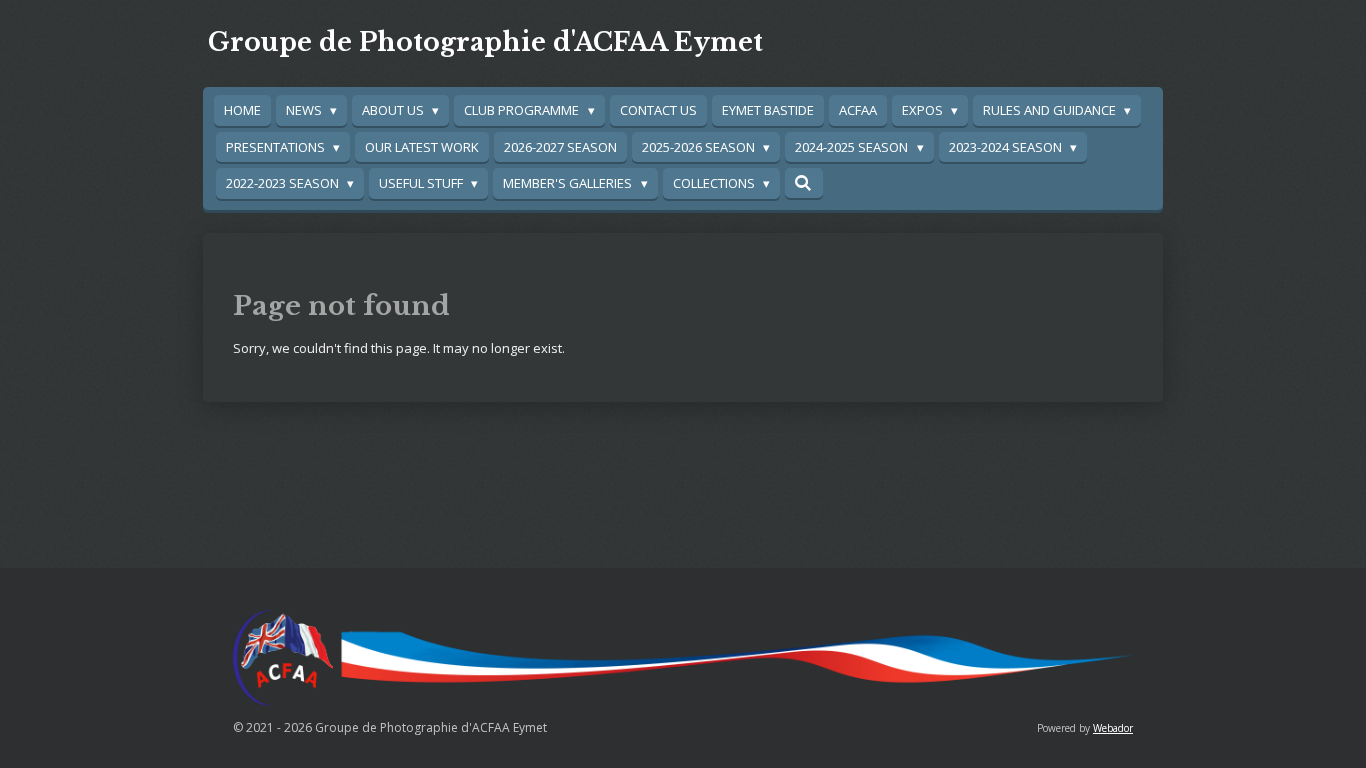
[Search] (804, 183)
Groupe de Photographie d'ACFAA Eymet (485, 42)
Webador (1113, 728)
